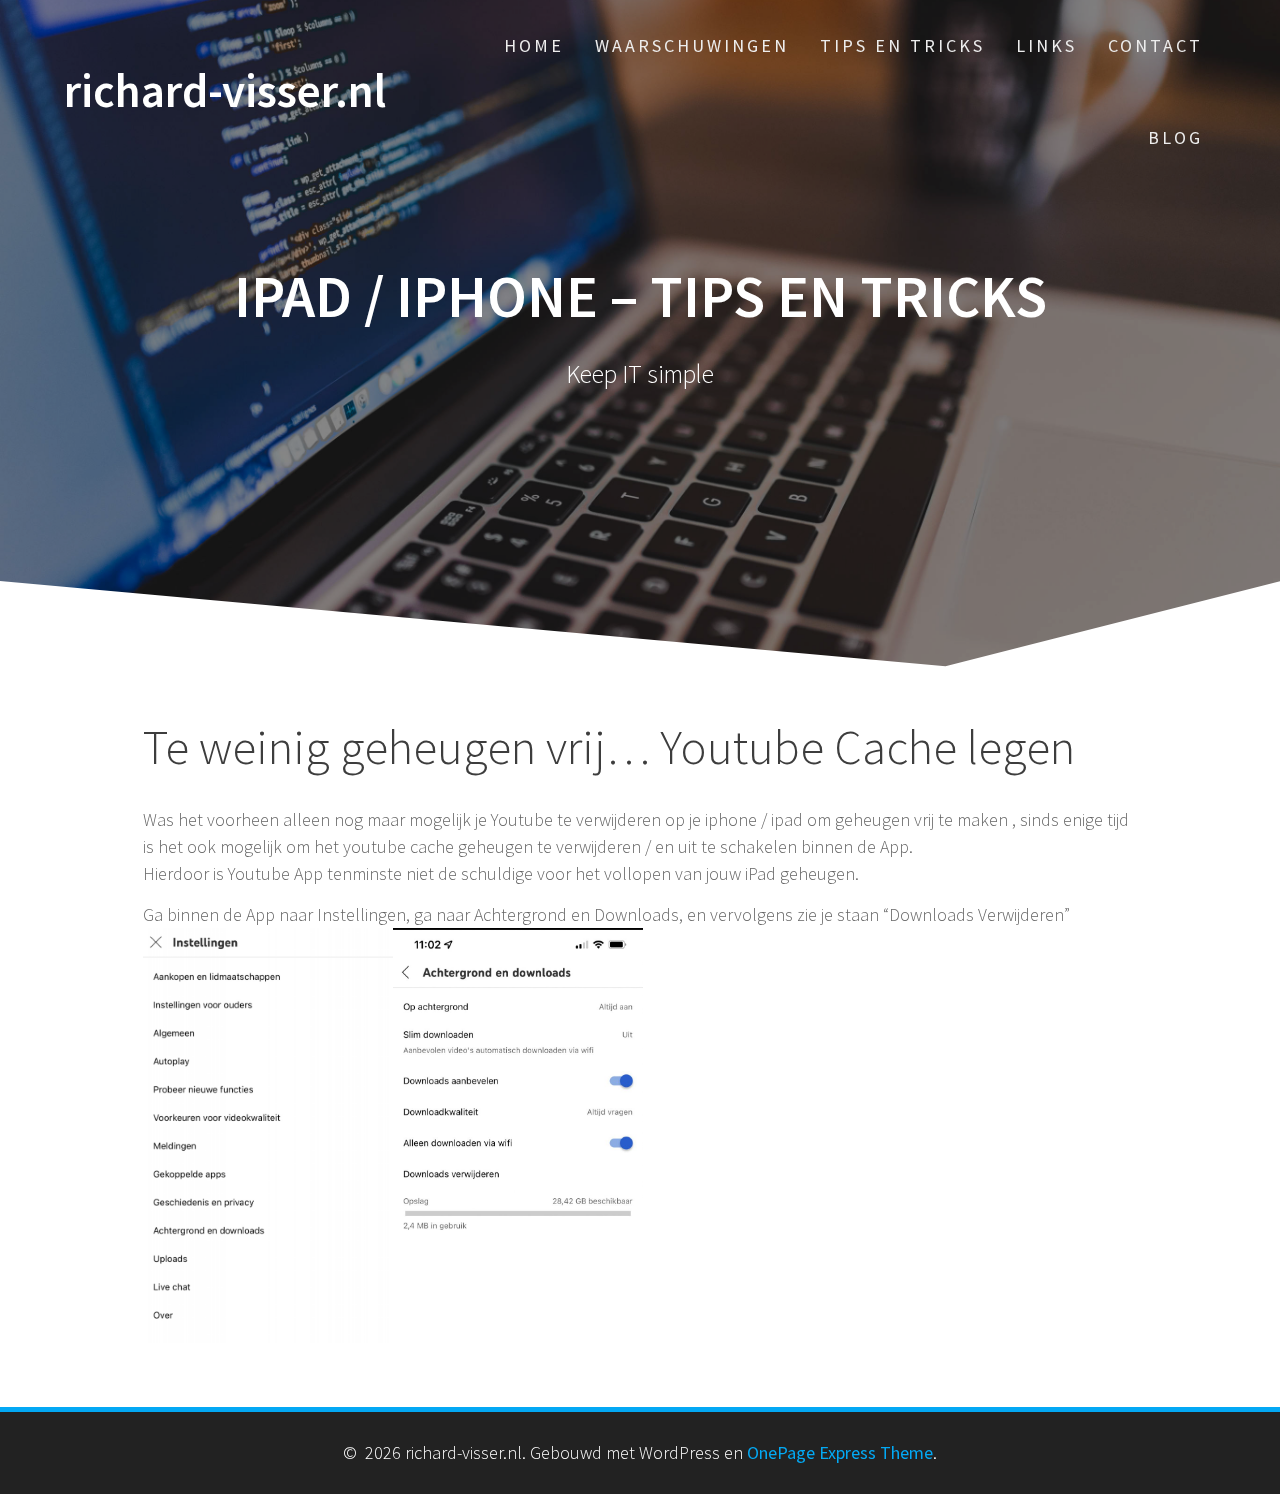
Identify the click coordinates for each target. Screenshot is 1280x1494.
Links (1046, 45)
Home (534, 45)
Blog (1175, 137)
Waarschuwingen (692, 45)
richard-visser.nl (225, 91)
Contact (1155, 45)
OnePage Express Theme (840, 1452)
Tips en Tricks (902, 45)
